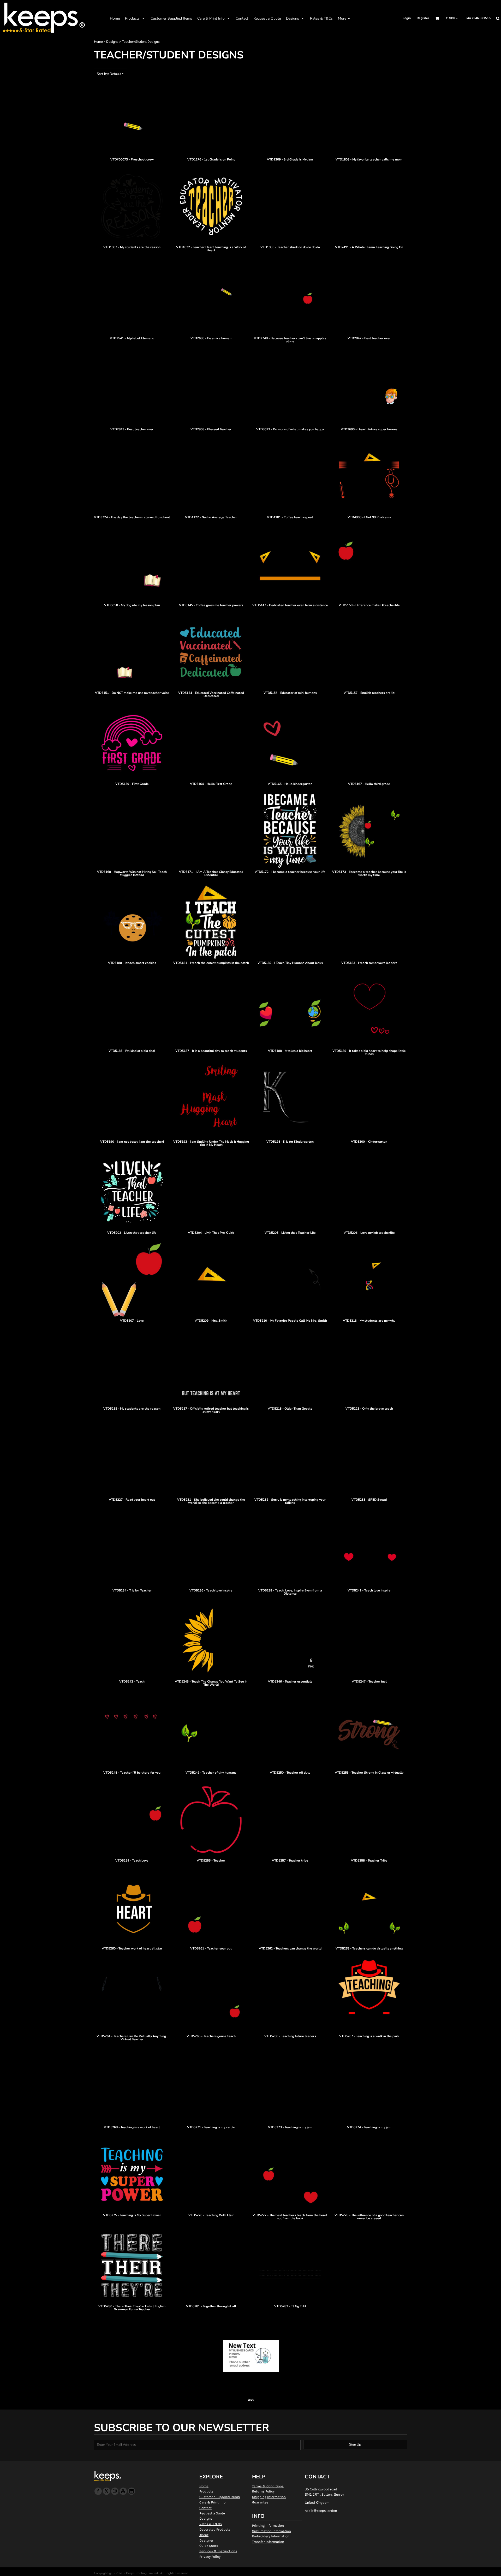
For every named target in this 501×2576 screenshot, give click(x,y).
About (204, 2535)
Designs (112, 42)
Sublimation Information (272, 2531)
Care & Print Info (212, 2502)
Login (407, 18)
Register (423, 18)
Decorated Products (215, 2529)
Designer (206, 2540)
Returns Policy (263, 2491)
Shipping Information (269, 2497)
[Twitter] (106, 2491)
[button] (135, 18)
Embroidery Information (271, 2536)
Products (206, 2491)
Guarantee (260, 2502)
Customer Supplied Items (220, 2497)
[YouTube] (123, 2491)
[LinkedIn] (132, 2491)
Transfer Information (268, 2542)
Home (98, 42)
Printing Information (268, 2526)
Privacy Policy (210, 2557)
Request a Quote (212, 2513)
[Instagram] (115, 2491)
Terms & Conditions (268, 2486)
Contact (205, 2508)
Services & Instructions (218, 2551)
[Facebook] (98, 2491)
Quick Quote (209, 2546)
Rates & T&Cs (211, 2524)
